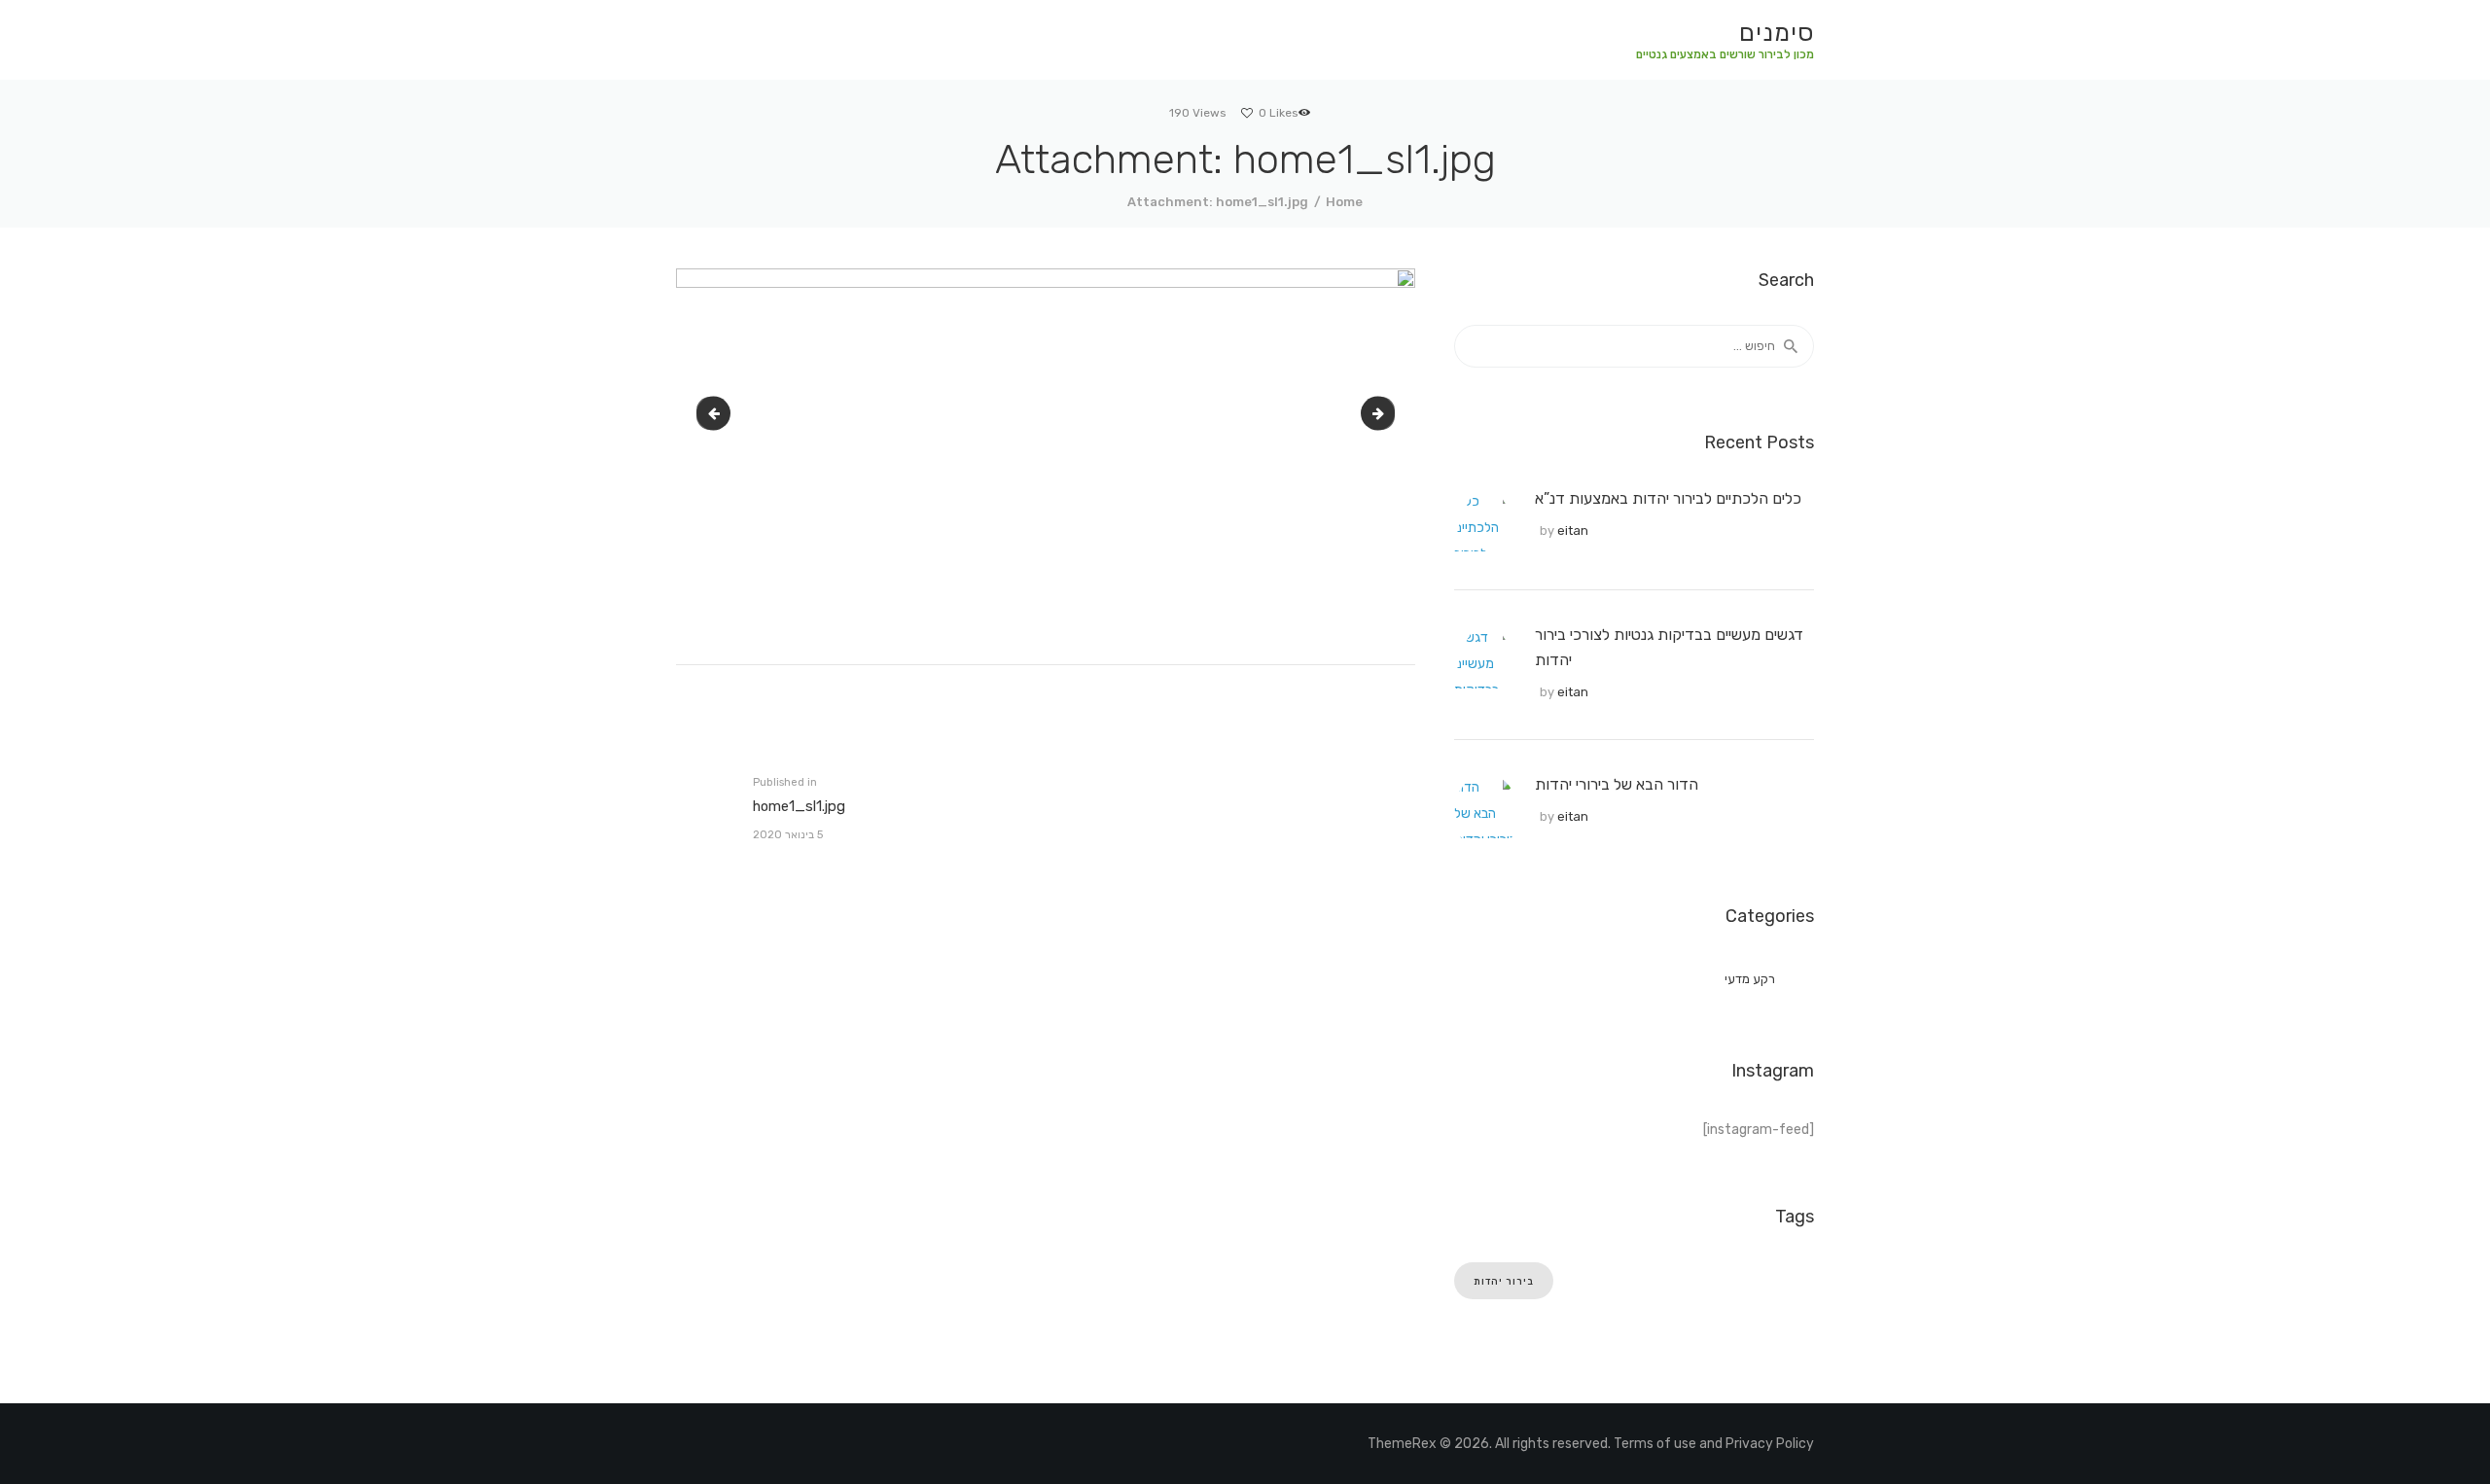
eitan (1573, 530)
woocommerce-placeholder (703, 413)
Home (1344, 202)
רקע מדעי (1750, 979)
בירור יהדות (1504, 1282)
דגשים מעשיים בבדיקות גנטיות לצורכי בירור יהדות (1669, 647)
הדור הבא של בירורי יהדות (1617, 784)
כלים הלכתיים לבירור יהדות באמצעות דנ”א (1668, 498)
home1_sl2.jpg (1374, 413)
